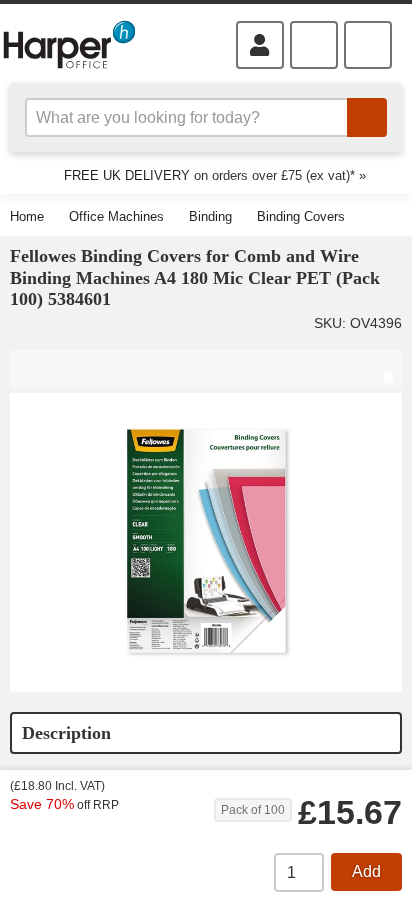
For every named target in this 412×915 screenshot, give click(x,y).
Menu (368, 45)
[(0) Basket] (314, 45)
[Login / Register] (260, 45)
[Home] (77, 44)
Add (366, 871)
